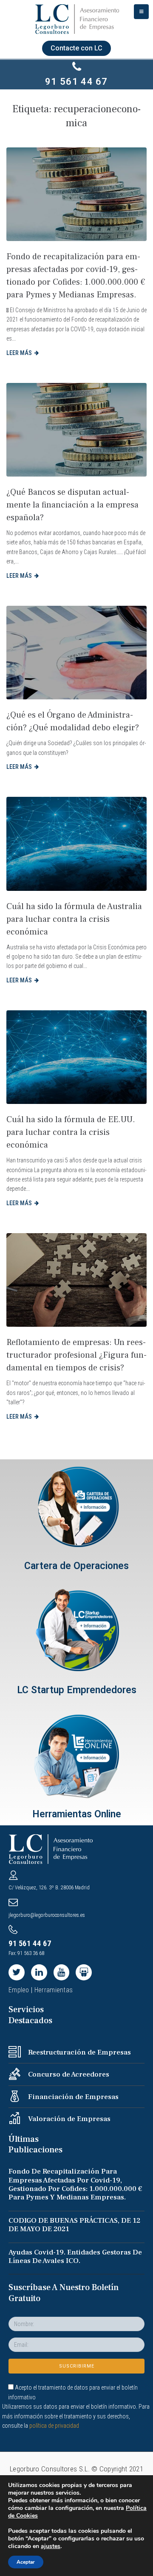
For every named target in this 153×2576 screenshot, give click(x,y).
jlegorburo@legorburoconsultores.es (47, 1915)
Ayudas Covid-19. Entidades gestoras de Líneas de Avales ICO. (75, 2257)
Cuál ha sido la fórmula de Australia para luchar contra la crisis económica (74, 919)
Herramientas (54, 1990)
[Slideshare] (84, 1972)
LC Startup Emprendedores (77, 1690)
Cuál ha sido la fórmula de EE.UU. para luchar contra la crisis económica (71, 1132)
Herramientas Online (77, 1814)
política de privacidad (54, 2426)
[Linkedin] (39, 1972)
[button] (76, 48)
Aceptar (26, 2562)
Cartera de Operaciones (76, 1566)
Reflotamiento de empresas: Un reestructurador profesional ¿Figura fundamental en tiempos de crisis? (76, 1355)
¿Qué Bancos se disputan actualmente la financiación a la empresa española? (72, 505)
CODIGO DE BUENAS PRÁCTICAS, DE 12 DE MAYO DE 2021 (74, 2225)
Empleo (19, 1990)
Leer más (19, 353)
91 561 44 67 (76, 82)
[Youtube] (62, 1972)
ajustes (51, 2546)
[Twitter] (17, 1972)
